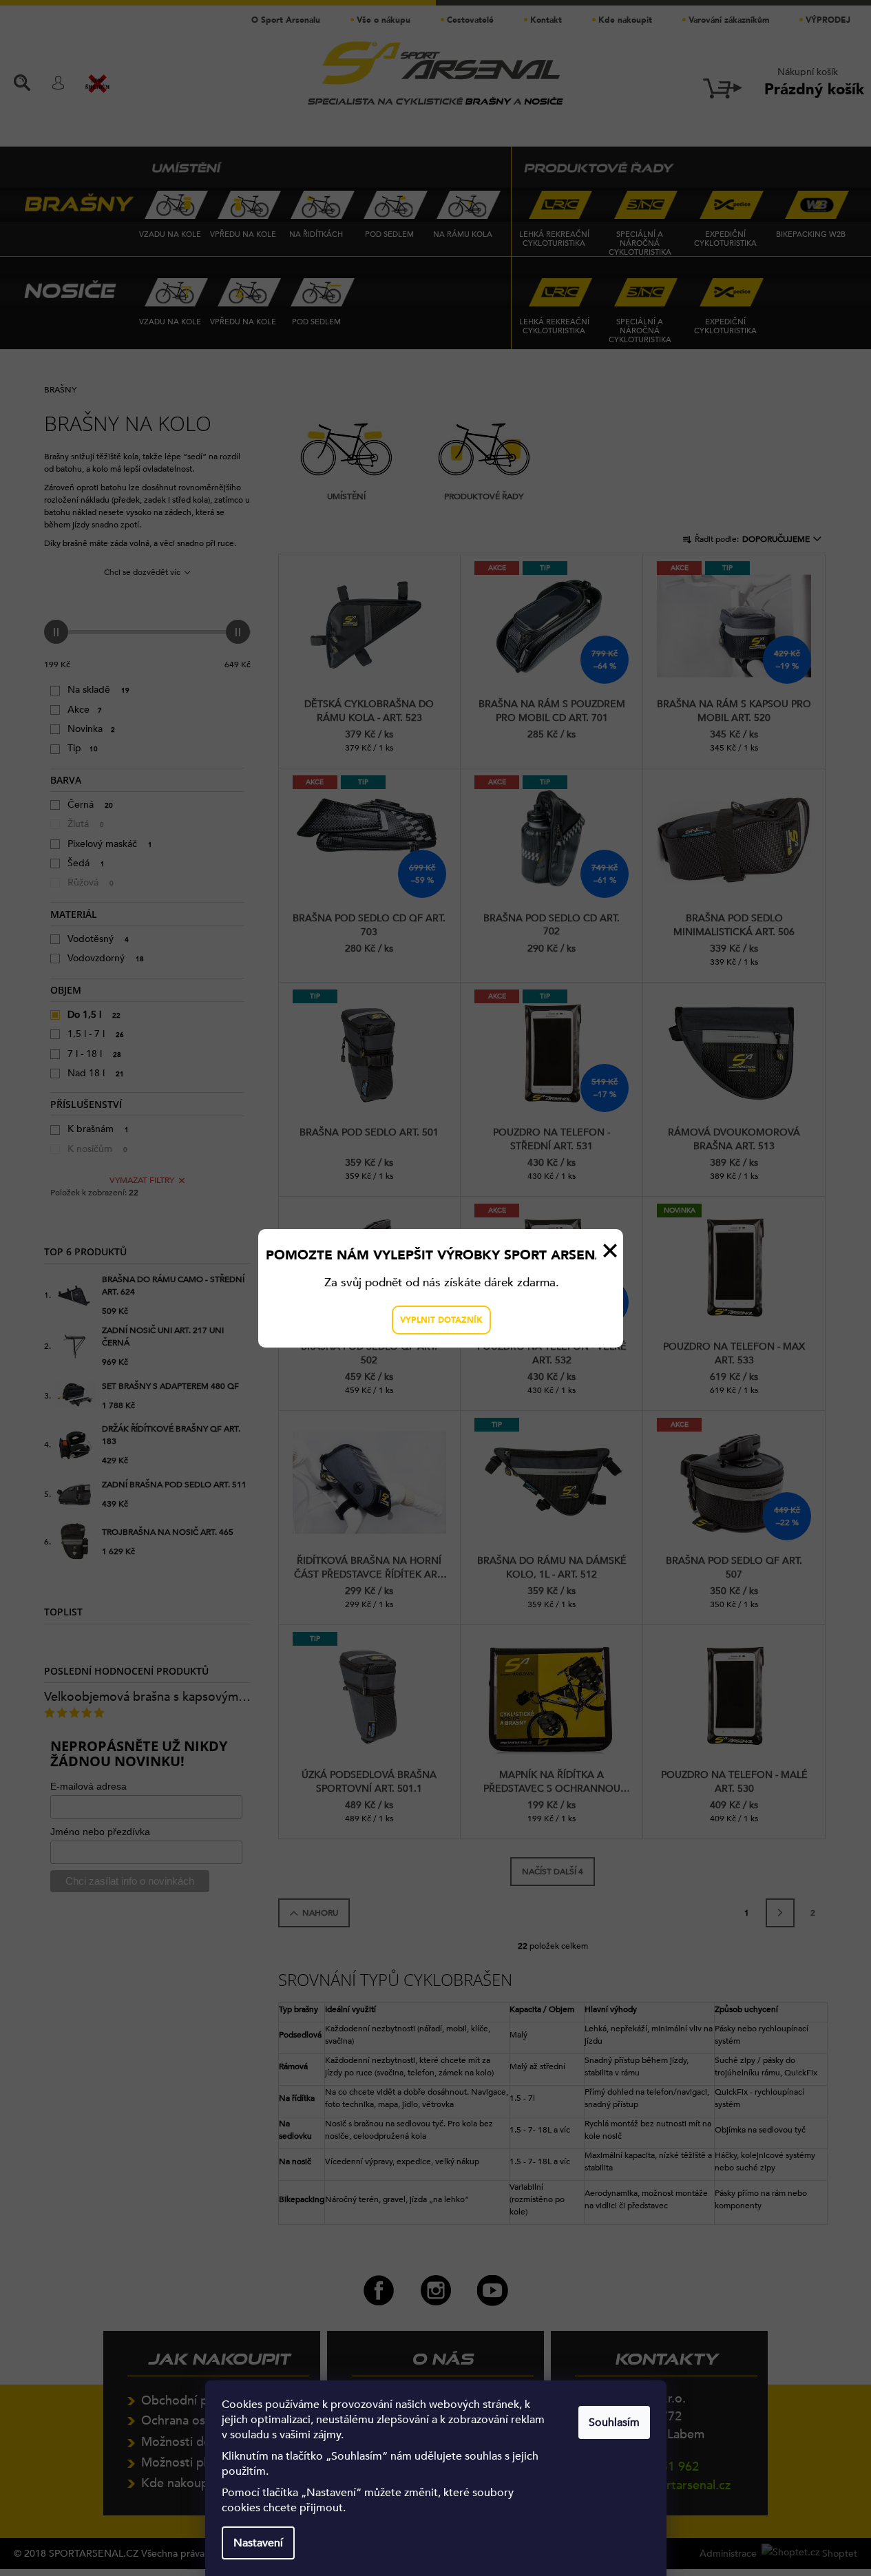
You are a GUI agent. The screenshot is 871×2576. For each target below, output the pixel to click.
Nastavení (258, 2543)
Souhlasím (614, 2422)
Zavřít (610, 1250)
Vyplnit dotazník (441, 1320)
